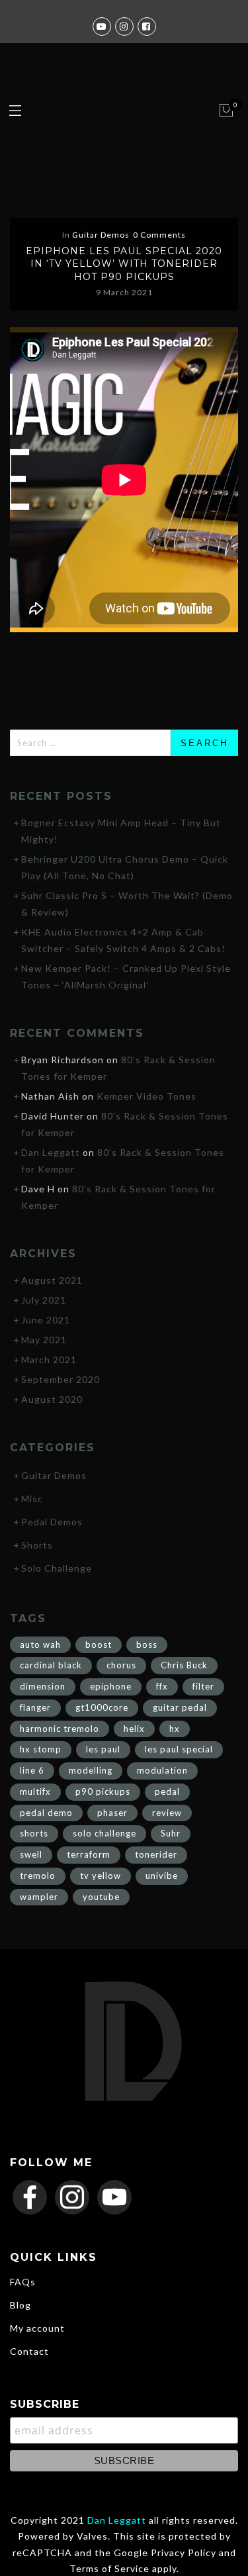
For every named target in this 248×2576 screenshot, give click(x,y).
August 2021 (52, 1280)
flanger (35, 1707)
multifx (35, 1791)
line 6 (32, 1770)
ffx (162, 1686)
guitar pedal (180, 1707)
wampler (39, 1897)
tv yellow (101, 1876)
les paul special (179, 1749)
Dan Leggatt (51, 1152)
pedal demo (46, 1813)
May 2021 (44, 1340)
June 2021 (46, 1320)
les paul (103, 1749)
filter (203, 1686)
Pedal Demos (52, 1522)
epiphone (111, 1686)
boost (99, 1645)
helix (134, 1729)
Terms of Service (109, 2568)
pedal (167, 1791)
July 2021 (44, 1300)
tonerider (156, 1854)
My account (37, 2328)
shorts (34, 1833)
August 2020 (52, 1399)
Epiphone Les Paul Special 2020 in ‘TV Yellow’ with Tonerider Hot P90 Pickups (124, 264)
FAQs (23, 2282)
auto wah (40, 1645)
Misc (32, 1499)
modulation (162, 1770)
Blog (21, 2305)
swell (31, 1854)
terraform (89, 1854)
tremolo (38, 1876)
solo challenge (104, 1833)
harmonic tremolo (60, 1729)
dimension (43, 1686)
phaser (112, 1813)
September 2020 (61, 1379)
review (167, 1813)
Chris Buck (184, 1665)
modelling (91, 1770)
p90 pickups (103, 1791)
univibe (162, 1876)
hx (175, 1729)
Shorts (37, 1545)
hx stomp (41, 1749)
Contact (29, 2351)
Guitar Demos (101, 235)
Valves (92, 2536)
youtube (101, 1897)
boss (147, 1645)
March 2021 (49, 1360)
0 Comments (159, 235)
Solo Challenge (57, 1568)
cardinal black (51, 1665)
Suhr (171, 1833)
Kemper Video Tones (146, 1096)
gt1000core (102, 1707)
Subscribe (45, 2404)
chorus (121, 1665)
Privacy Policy (184, 2552)
